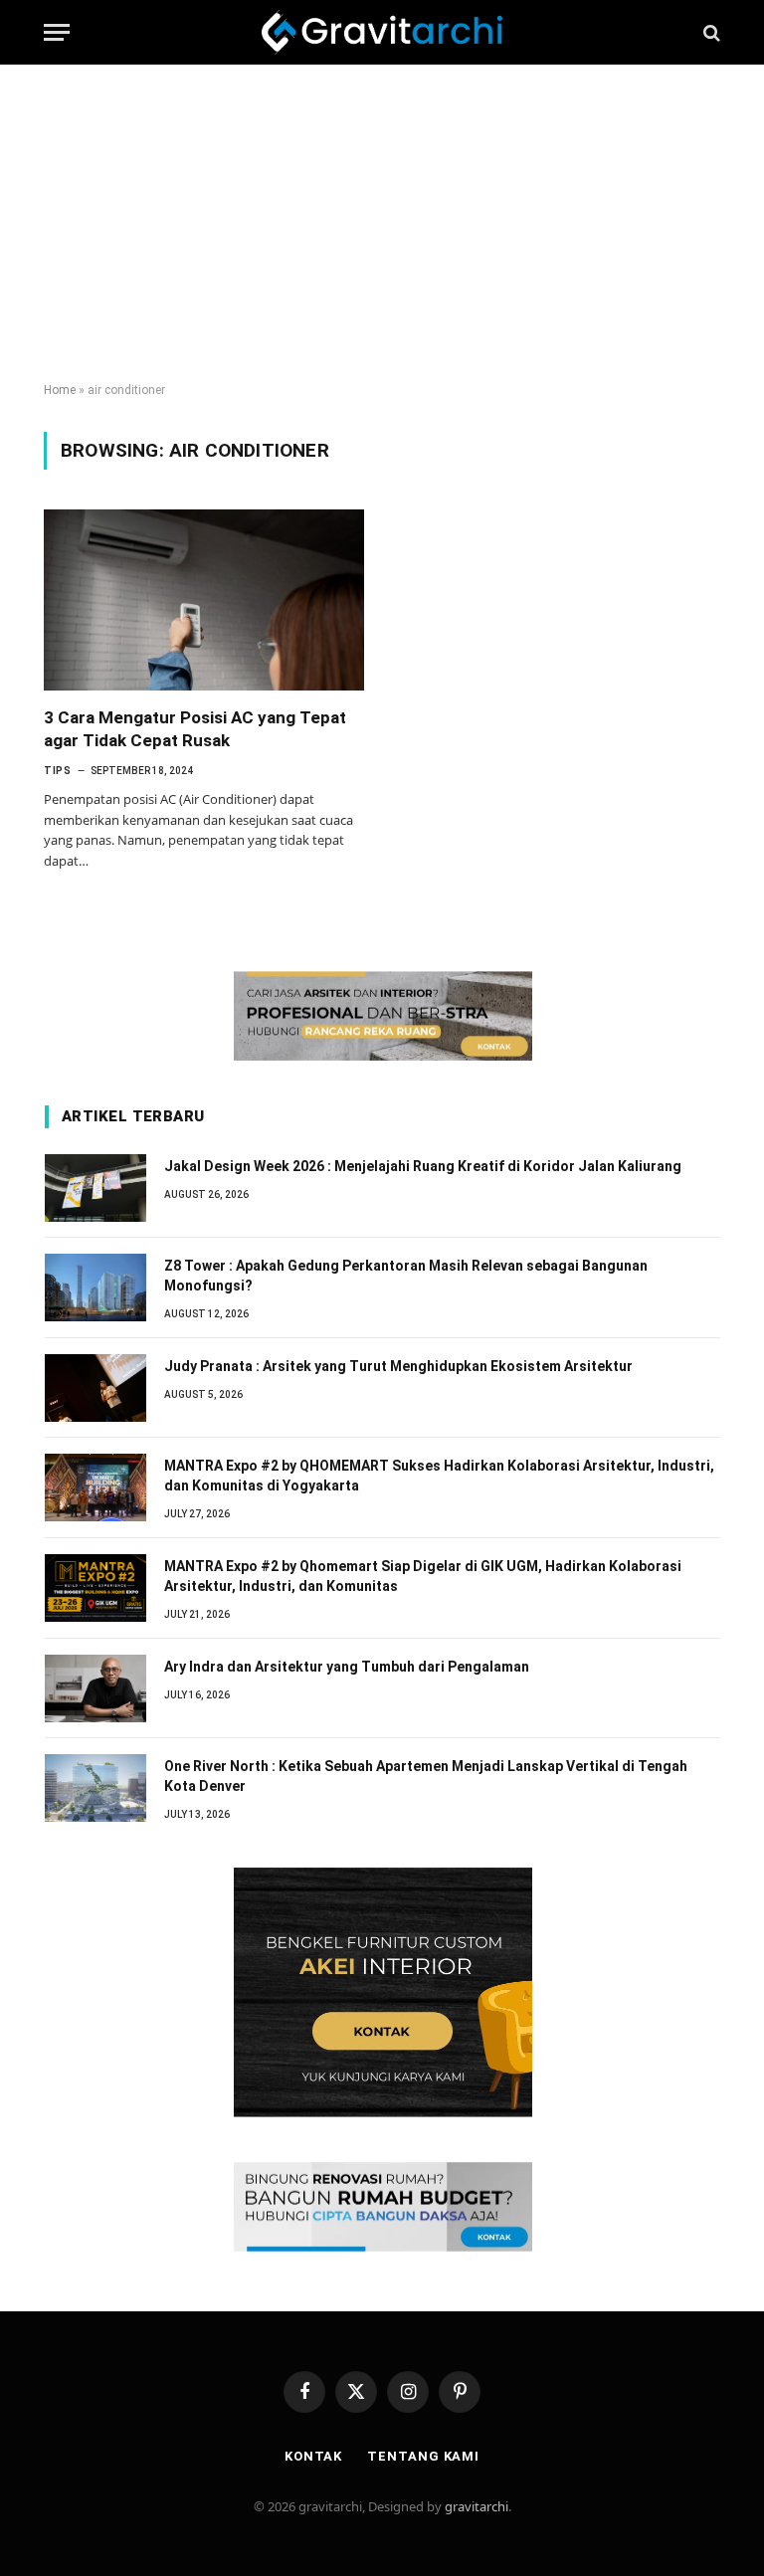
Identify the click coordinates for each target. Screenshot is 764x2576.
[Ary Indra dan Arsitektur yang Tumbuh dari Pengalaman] (95, 1688)
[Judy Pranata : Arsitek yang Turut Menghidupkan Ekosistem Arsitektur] (95, 1388)
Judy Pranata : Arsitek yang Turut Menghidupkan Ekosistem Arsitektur (398, 1366)
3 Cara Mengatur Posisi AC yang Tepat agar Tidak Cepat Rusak (195, 729)
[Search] (710, 32)
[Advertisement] (382, 224)
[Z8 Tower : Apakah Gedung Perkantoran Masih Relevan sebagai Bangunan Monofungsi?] (95, 1288)
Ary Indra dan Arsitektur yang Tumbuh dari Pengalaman (347, 1667)
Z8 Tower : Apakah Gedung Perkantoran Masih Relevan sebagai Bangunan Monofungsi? (406, 1276)
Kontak (313, 2456)
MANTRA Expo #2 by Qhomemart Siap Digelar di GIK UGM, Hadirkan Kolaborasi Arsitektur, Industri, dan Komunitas (423, 1576)
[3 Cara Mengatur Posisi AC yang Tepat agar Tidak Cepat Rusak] (204, 599)
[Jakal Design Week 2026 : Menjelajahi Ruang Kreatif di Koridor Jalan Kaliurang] (95, 1188)
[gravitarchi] (382, 32)
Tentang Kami (423, 2456)
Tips (57, 771)
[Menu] (57, 32)
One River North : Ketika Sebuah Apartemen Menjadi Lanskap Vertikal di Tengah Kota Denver (426, 1776)
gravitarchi (477, 2506)
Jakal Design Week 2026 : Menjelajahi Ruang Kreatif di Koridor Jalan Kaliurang (423, 1166)
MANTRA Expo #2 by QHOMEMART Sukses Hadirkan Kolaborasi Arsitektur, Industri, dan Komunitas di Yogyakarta (439, 1476)
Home (60, 390)
